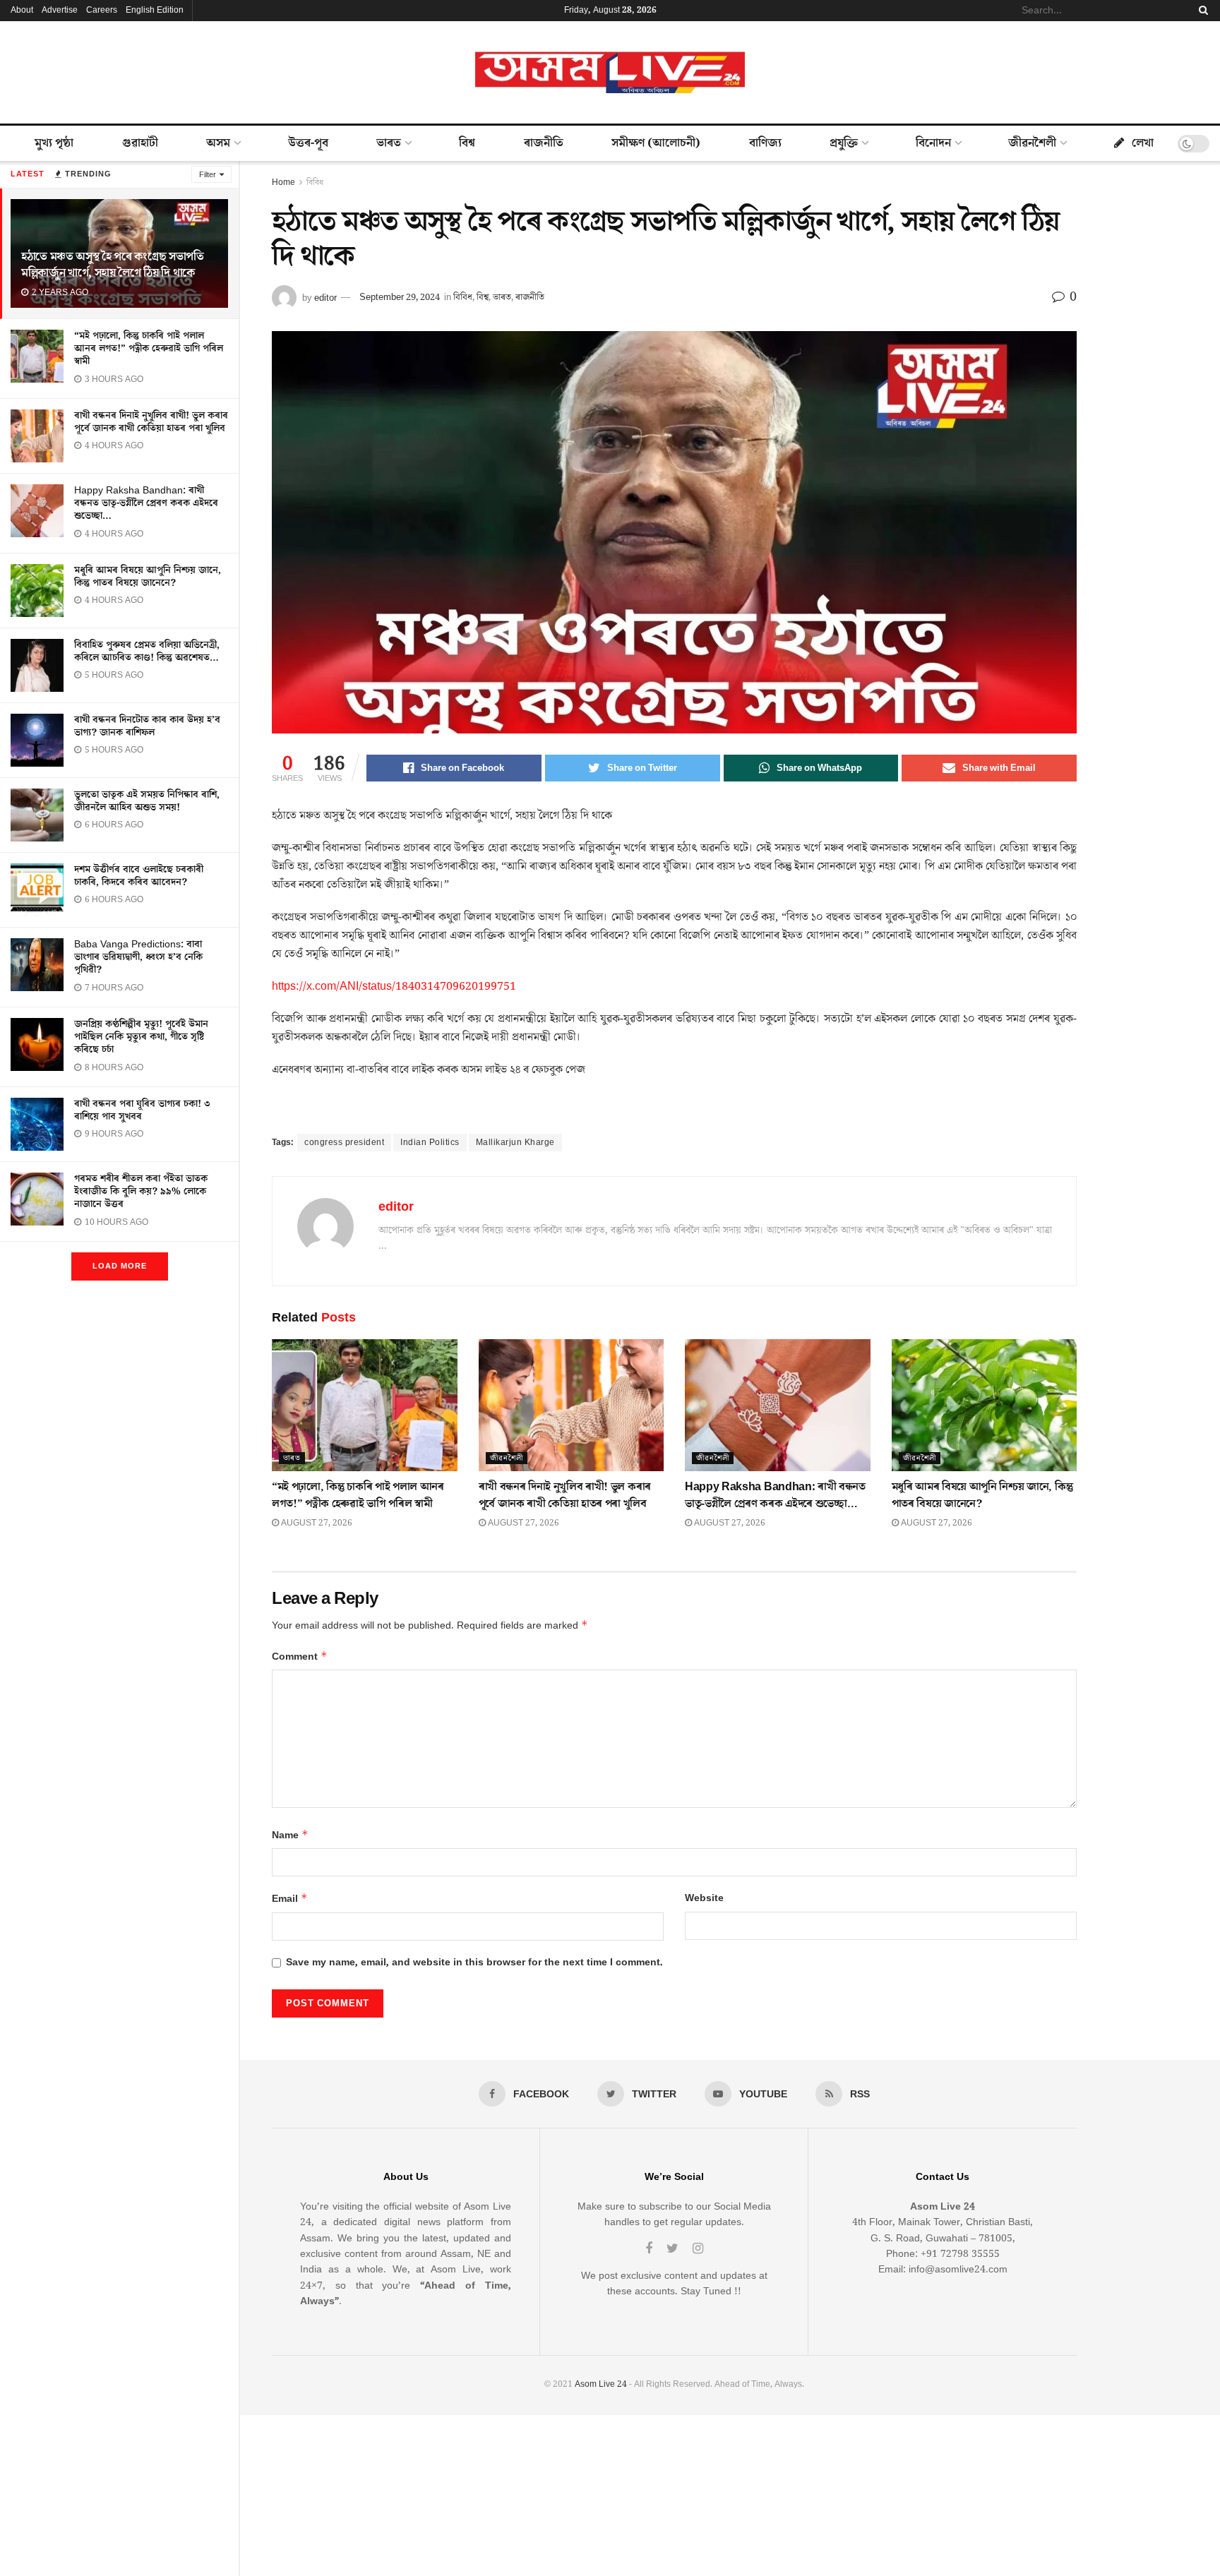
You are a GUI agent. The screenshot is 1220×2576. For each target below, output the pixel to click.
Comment (300, 1657)
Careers (102, 10)
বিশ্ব (467, 143)
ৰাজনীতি (544, 143)
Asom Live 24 (601, 2384)
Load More (120, 1266)
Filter (208, 175)
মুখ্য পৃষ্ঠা (54, 143)
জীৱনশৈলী (1032, 143)
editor (325, 297)
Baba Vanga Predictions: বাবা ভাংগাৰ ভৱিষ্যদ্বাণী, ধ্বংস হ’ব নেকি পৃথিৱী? (138, 957)
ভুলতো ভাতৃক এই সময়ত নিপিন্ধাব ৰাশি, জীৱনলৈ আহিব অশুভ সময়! (147, 801)
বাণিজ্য (765, 143)
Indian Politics (430, 1143)
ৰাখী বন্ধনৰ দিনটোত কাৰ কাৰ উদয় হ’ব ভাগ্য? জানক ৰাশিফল (147, 726)
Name (290, 1835)
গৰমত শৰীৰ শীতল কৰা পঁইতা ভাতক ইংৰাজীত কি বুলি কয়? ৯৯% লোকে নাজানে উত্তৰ (141, 1192)
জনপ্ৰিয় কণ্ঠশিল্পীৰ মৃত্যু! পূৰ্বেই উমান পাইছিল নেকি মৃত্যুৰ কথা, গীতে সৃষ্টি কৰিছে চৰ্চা (141, 1037)
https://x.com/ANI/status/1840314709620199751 (394, 986)
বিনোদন (933, 143)
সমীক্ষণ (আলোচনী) (656, 143)
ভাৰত (389, 143)
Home (283, 182)
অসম (218, 143)
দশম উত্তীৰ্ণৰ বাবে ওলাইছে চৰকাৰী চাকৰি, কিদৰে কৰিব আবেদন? (139, 876)
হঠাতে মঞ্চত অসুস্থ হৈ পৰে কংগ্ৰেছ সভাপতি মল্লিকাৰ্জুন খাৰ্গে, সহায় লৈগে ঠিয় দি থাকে (113, 265)
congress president (344, 1143)
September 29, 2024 (400, 297)
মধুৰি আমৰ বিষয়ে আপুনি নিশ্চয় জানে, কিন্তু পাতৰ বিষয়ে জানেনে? (148, 577)
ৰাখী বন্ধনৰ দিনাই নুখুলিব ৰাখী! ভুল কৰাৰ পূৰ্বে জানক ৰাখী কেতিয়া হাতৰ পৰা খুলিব (151, 422)
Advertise (60, 10)
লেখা (1143, 143)
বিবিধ (315, 182)
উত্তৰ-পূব (308, 143)
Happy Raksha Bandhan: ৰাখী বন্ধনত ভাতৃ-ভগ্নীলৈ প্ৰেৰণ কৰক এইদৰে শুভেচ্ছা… (146, 503)
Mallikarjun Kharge (515, 1143)
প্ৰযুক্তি (844, 143)
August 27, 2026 (316, 1523)
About (22, 10)
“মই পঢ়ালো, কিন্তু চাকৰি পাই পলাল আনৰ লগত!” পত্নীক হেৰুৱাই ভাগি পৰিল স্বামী (149, 349)
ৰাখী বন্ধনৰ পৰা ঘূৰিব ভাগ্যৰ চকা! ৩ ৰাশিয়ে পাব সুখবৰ (142, 1110)
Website (704, 1898)
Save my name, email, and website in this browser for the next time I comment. (474, 1963)
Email (290, 1899)
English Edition (155, 10)
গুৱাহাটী (140, 143)
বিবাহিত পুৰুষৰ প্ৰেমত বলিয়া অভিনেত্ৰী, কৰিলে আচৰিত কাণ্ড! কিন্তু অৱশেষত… (147, 652)
